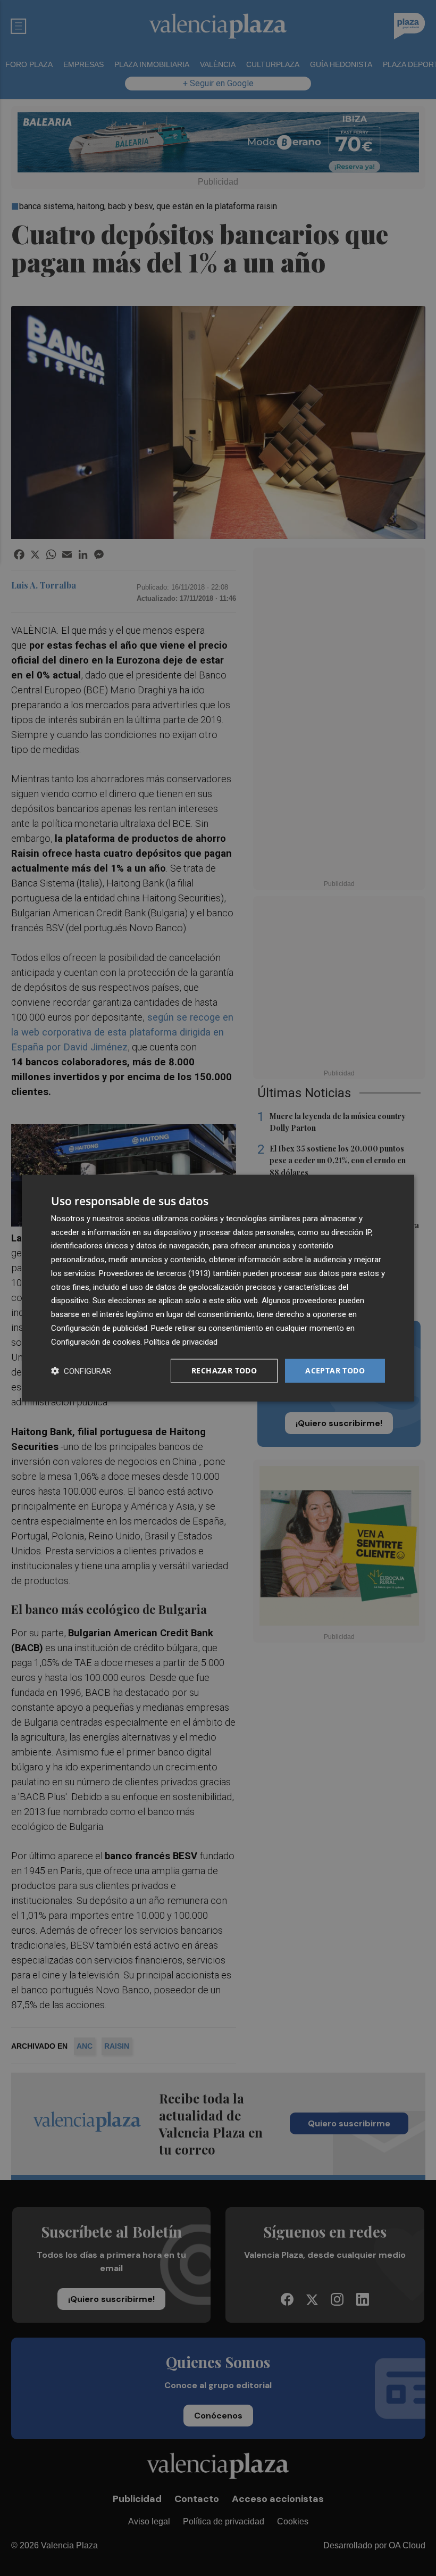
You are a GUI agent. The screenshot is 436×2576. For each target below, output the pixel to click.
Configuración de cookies (96, 1341)
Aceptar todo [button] (335, 1370)
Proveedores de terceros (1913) (155, 1273)
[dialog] (218, 1288)
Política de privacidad (181, 1341)
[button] (81, 1371)
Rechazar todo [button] (224, 1370)
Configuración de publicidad (99, 1328)
